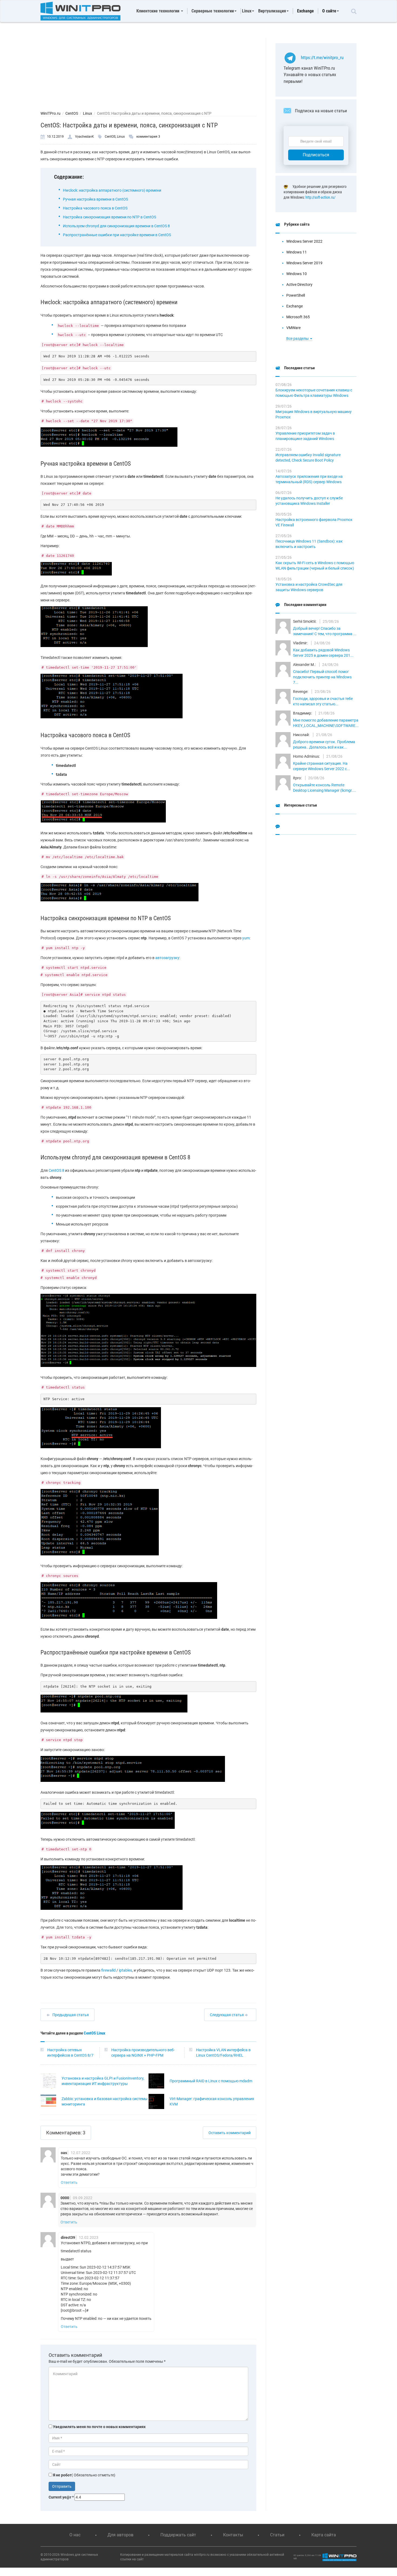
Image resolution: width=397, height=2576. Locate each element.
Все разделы (298, 338)
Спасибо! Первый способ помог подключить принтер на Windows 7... (322, 677)
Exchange (305, 11)
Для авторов (120, 2535)
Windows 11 (297, 252)
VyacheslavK (85, 137)
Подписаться (316, 155)
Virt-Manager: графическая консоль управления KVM (212, 2101)
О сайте (329, 11)
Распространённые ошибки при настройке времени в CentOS (117, 235)
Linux (88, 113)
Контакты (233, 2535)
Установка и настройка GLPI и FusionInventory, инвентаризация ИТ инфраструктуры (103, 2081)
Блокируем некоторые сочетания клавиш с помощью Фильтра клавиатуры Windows (314, 393)
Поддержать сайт (178, 2535)
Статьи (277, 2535)
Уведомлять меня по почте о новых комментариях (99, 2427)
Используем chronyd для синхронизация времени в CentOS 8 (116, 226)
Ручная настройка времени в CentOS (95, 199)
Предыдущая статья (71, 2015)
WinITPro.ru (51, 113)
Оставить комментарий (230, 2133)
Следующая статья (227, 2015)
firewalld (108, 1970)
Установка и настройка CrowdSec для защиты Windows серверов (309, 587)
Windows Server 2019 (304, 263)
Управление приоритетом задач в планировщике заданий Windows (305, 436)
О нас (75, 2535)
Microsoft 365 (298, 317)
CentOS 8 (56, 1170)
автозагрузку (167, 958)
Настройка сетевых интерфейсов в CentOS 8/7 (70, 2053)
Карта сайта (324, 2535)
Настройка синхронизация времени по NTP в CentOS (110, 217)
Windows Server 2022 (304, 241)
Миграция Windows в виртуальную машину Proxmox (314, 414)
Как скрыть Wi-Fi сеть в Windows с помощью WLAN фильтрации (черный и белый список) (315, 566)
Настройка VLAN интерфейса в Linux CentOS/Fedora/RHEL (223, 2053)
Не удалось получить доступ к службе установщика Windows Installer (309, 501)
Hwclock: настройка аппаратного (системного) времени (112, 190)
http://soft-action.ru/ (320, 197)
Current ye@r (61, 2497)
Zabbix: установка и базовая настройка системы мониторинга (105, 2101)
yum (246, 938)
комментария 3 (148, 137)
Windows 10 (297, 274)
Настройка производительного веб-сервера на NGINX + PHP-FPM (143, 2053)
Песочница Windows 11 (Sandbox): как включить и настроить (309, 544)
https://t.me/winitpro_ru (322, 57)
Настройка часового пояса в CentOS (95, 208)
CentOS (72, 113)
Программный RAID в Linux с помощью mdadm (211, 2081)
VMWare (293, 328)
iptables (125, 1970)
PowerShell (296, 295)
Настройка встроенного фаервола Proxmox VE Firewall (314, 522)
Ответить (69, 2182)
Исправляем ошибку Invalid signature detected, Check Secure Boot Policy (308, 458)
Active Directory (299, 285)
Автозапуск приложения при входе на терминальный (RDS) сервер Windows (309, 479)
